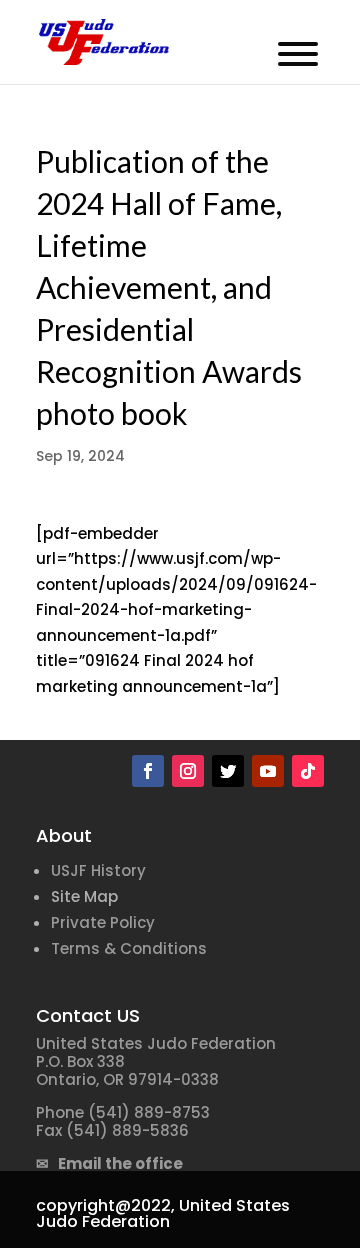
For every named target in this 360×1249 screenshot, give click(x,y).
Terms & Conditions (129, 948)
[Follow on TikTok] (308, 771)
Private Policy (103, 922)
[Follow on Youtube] (268, 771)
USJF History (98, 870)
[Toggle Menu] (298, 54)
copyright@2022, (105, 1205)
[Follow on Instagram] (188, 771)
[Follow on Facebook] (148, 771)
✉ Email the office (109, 1163)
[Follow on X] (228, 771)
